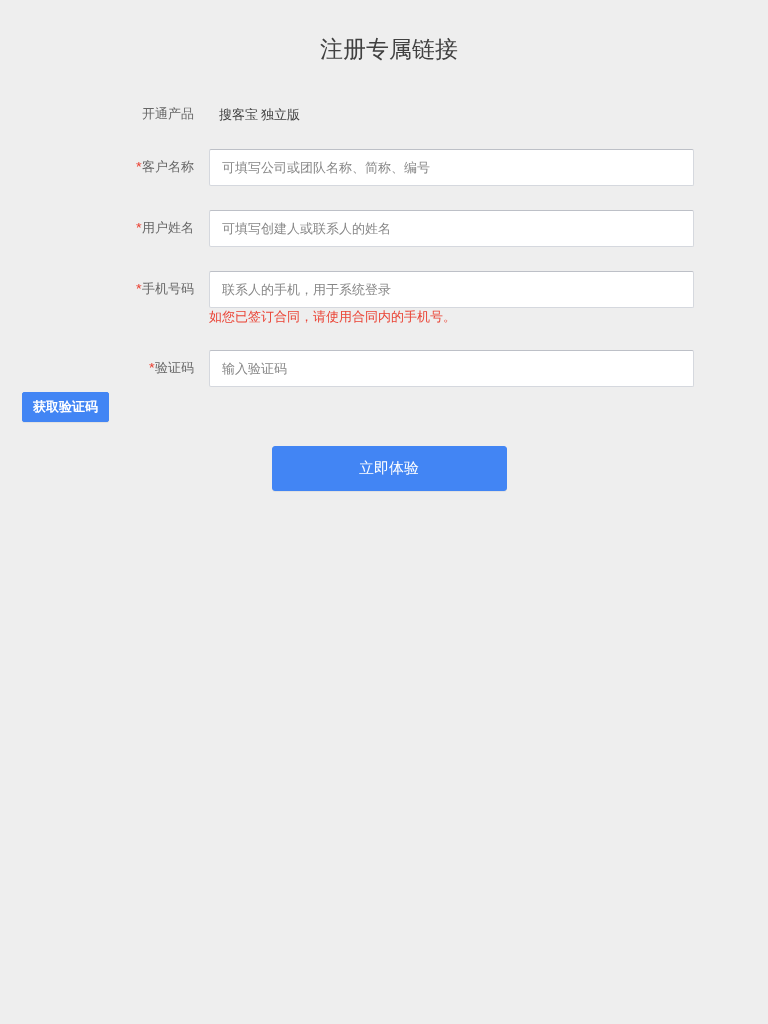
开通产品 (168, 113)
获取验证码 (65, 406)
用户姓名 (165, 227)
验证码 (171, 367)
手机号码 (165, 288)
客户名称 (165, 166)
